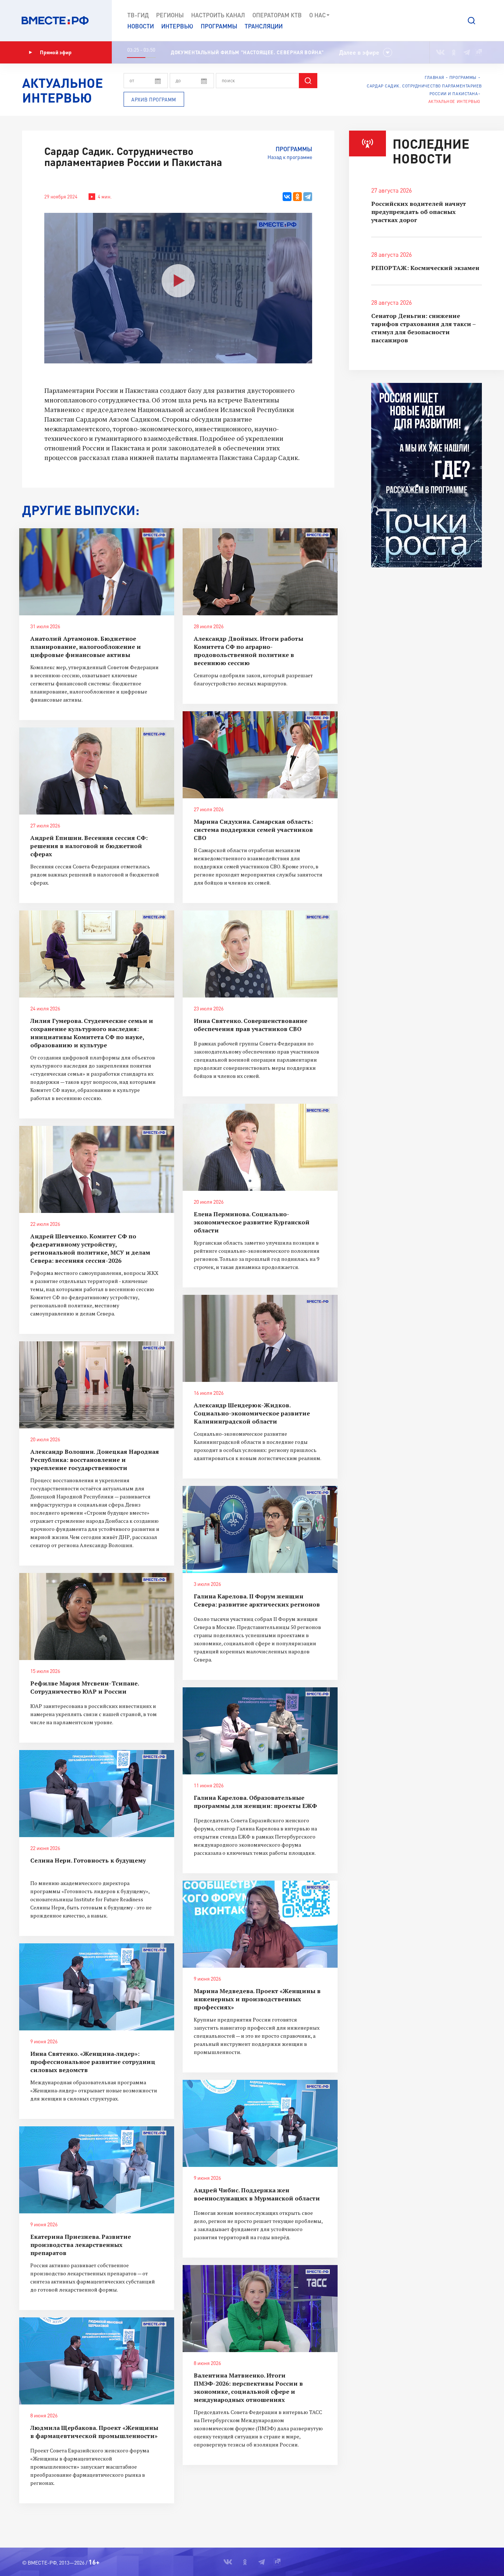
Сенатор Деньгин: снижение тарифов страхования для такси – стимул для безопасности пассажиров (423, 328)
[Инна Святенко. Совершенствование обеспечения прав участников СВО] (260, 954)
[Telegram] (308, 197)
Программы (219, 26)
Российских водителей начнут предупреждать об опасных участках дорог (419, 212)
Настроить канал (218, 15)
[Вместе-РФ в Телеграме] (467, 52)
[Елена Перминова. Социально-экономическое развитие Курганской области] (260, 1147)
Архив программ (154, 100)
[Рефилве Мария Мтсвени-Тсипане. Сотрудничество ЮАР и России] (97, 1617)
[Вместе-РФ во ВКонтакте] (440, 52)
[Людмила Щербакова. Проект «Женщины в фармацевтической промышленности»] (97, 2361)
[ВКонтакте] (287, 197)
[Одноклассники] (297, 197)
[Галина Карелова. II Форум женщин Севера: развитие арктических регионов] (260, 1529)
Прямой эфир (56, 52)
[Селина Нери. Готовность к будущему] (97, 1794)
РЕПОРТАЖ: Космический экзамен (425, 268)
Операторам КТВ (277, 15)
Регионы (170, 15)
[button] (472, 21)
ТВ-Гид (138, 15)
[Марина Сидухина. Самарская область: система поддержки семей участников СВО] (260, 755)
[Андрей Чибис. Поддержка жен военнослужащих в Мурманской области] (260, 2123)
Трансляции (264, 26)
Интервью (177, 26)
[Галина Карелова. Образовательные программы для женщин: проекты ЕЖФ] (260, 1731)
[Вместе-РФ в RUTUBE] (479, 52)
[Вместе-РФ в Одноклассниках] (454, 52)
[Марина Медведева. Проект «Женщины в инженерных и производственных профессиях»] (260, 1924)
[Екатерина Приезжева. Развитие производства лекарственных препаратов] (97, 2170)
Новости (141, 26)
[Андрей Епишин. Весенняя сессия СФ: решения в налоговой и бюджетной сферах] (97, 771)
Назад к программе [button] (290, 157)
